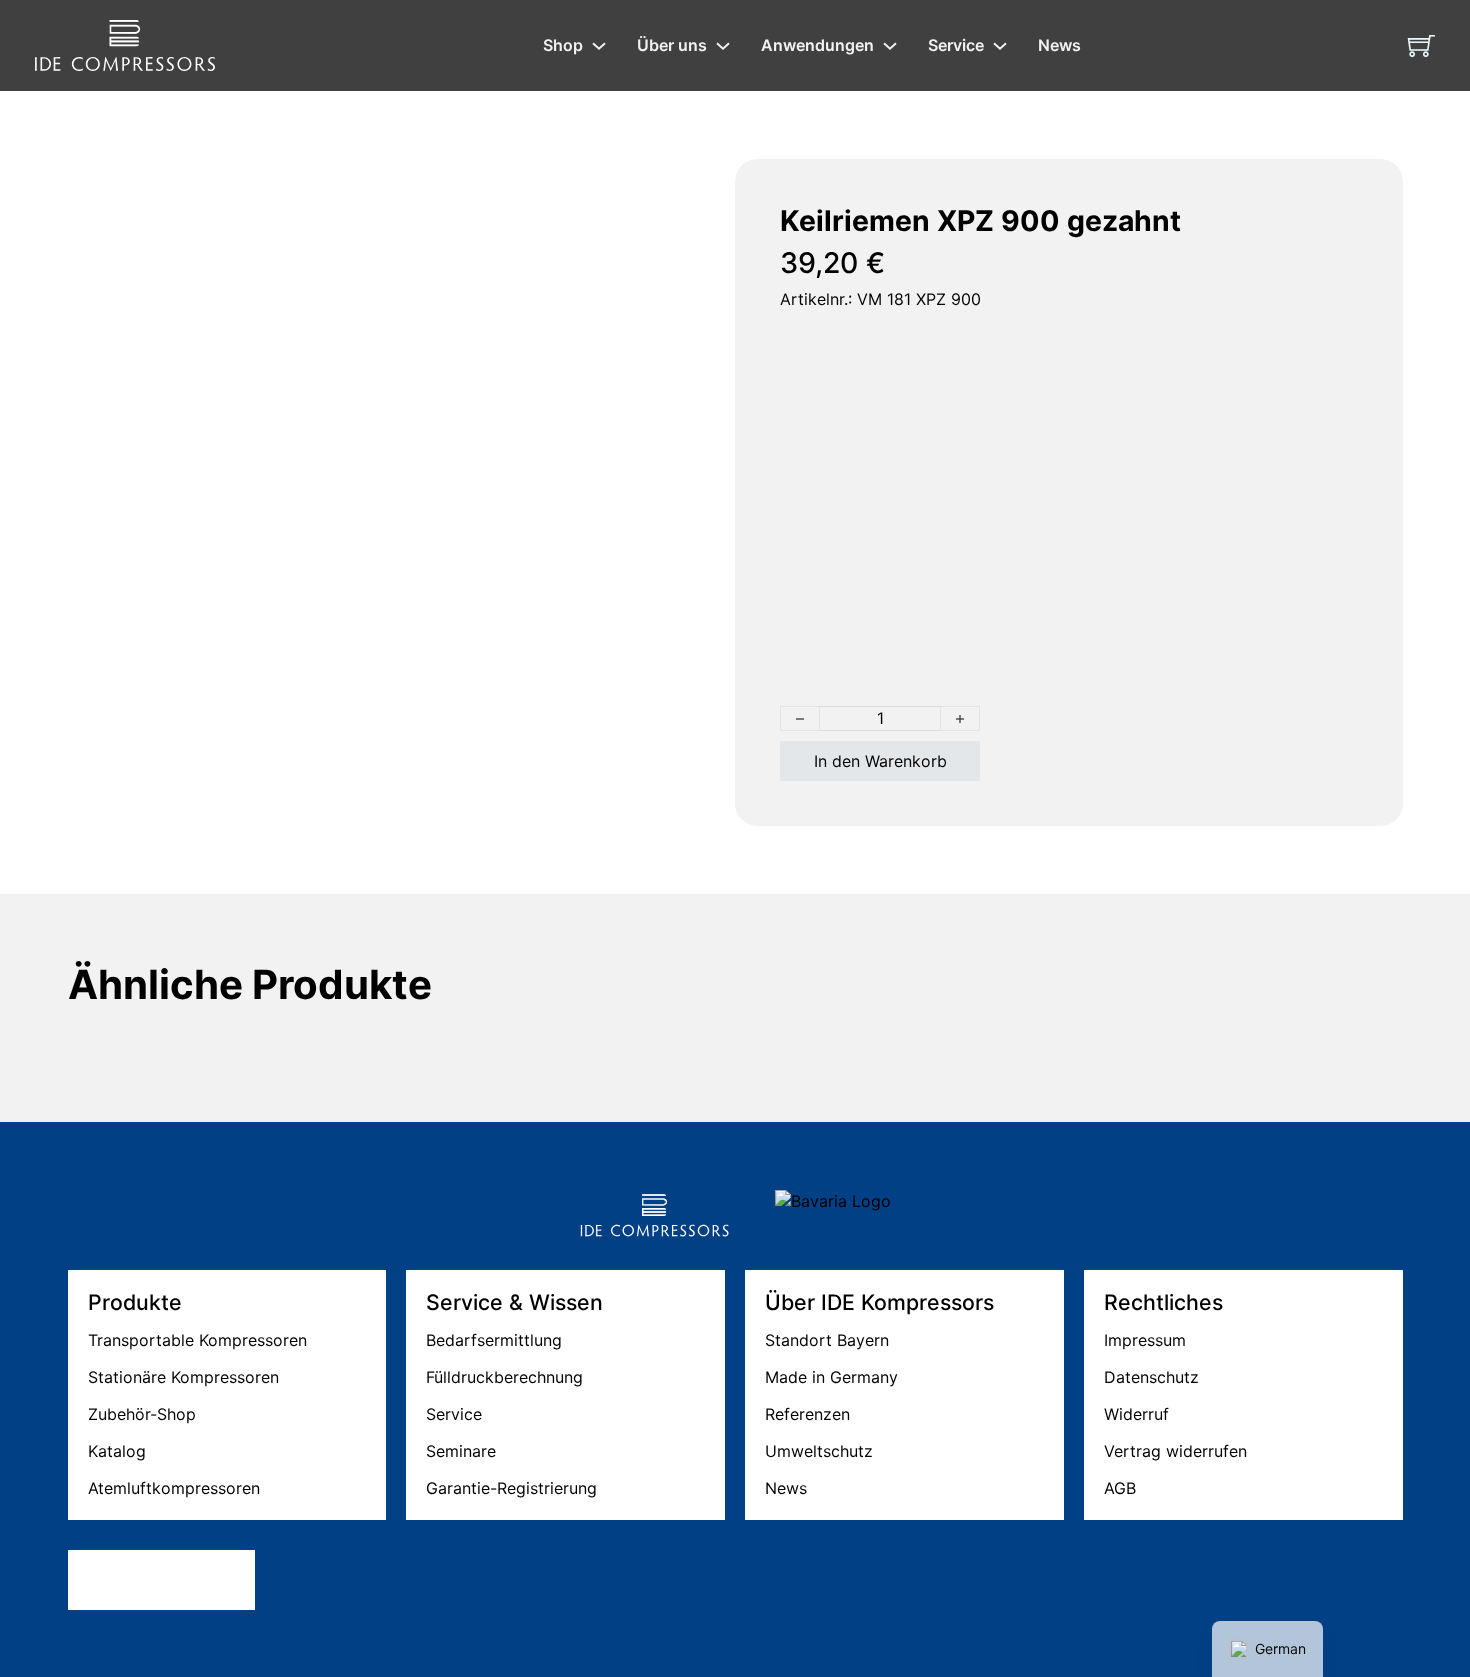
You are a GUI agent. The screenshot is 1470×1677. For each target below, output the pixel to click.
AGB (1120, 1488)
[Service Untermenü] (1000, 46)
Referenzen (807, 1414)
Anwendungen (817, 45)
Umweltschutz (819, 1451)
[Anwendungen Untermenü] (890, 46)
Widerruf (1136, 1414)
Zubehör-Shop (142, 1414)
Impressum (1145, 1340)
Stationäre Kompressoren (183, 1377)
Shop (563, 45)
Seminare (461, 1451)
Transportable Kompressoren (197, 1340)
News (1059, 45)
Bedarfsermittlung (494, 1340)
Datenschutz (1151, 1377)
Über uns (672, 45)
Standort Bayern (827, 1340)
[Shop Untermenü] (599, 46)
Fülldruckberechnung (504, 1377)
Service (956, 45)
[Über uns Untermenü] (723, 46)
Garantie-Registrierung (511, 1488)
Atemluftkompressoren (174, 1488)
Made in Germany (831, 1377)
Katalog (117, 1451)
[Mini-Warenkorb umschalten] (1421, 45)
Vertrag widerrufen (1175, 1451)
